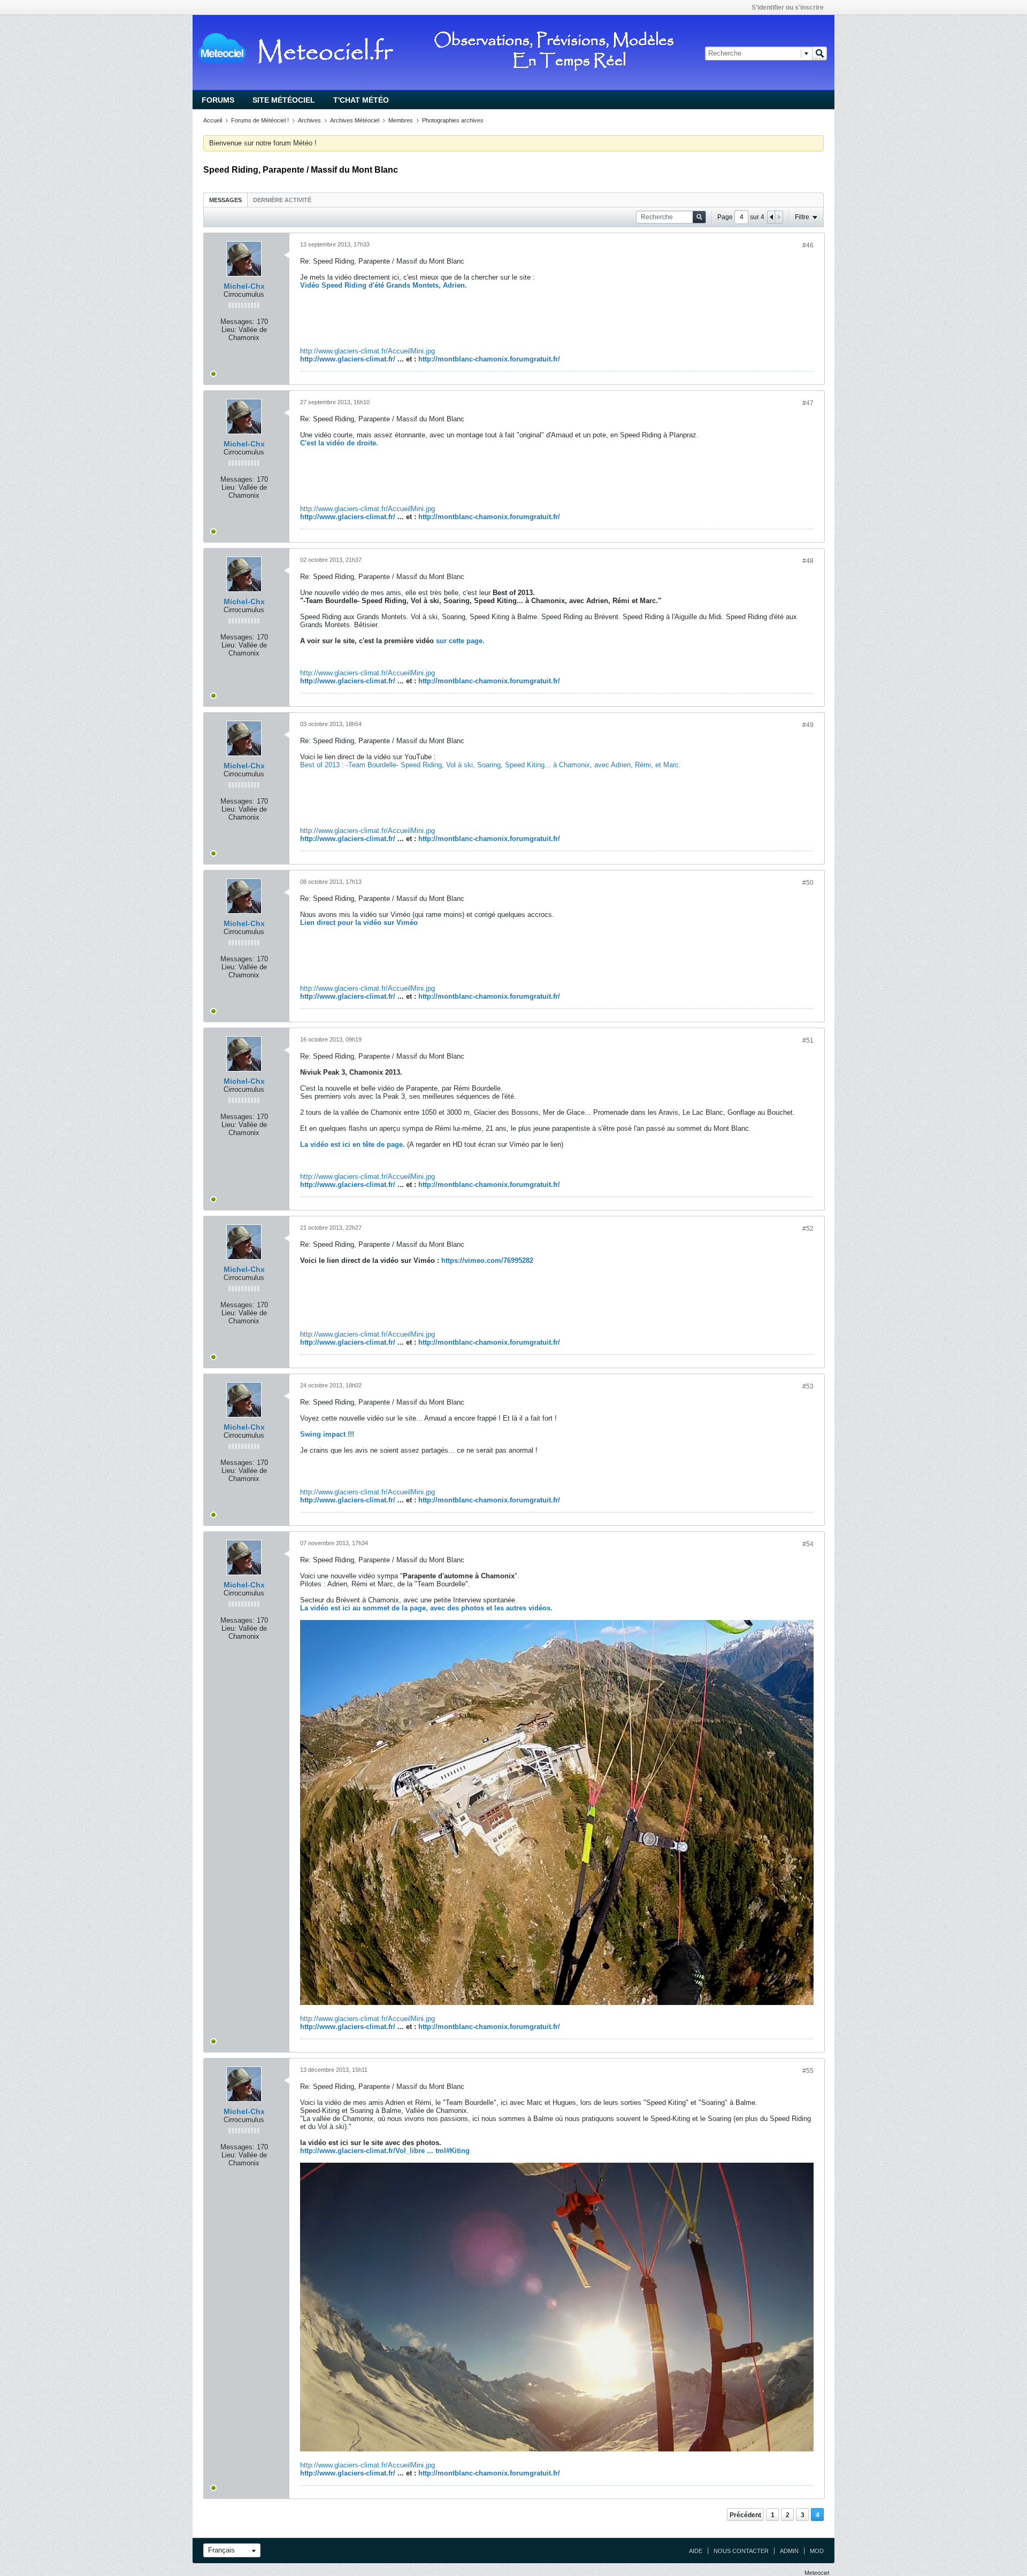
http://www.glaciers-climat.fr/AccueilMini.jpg (367, 351)
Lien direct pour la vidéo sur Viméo (359, 923)
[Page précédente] (771, 217)
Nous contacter (741, 2551)
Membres (401, 120)
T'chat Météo (361, 100)
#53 (808, 1386)
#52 (808, 1229)
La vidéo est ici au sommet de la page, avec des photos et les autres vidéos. (426, 1608)
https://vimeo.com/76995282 (487, 1260)
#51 (808, 1040)
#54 (808, 1544)
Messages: (237, 322)
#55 (808, 2071)
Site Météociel (284, 100)
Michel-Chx (244, 286)
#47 (808, 403)
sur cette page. (460, 641)
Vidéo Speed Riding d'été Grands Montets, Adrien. (384, 285)
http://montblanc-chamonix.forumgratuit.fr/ (489, 359)
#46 (808, 245)
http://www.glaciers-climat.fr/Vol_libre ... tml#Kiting (385, 2151)
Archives (309, 120)
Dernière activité (282, 200)
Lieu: (229, 330)
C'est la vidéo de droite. (339, 443)
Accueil (213, 120)
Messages (225, 200)
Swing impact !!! (327, 1434)
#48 (808, 561)
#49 (808, 725)
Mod (817, 2551)
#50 (808, 883)
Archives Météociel (355, 120)
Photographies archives (453, 120)
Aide (696, 2551)
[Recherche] (819, 53)
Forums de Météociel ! (260, 120)
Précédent (745, 2515)
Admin (789, 2551)
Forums (218, 100)
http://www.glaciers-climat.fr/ (348, 359)
